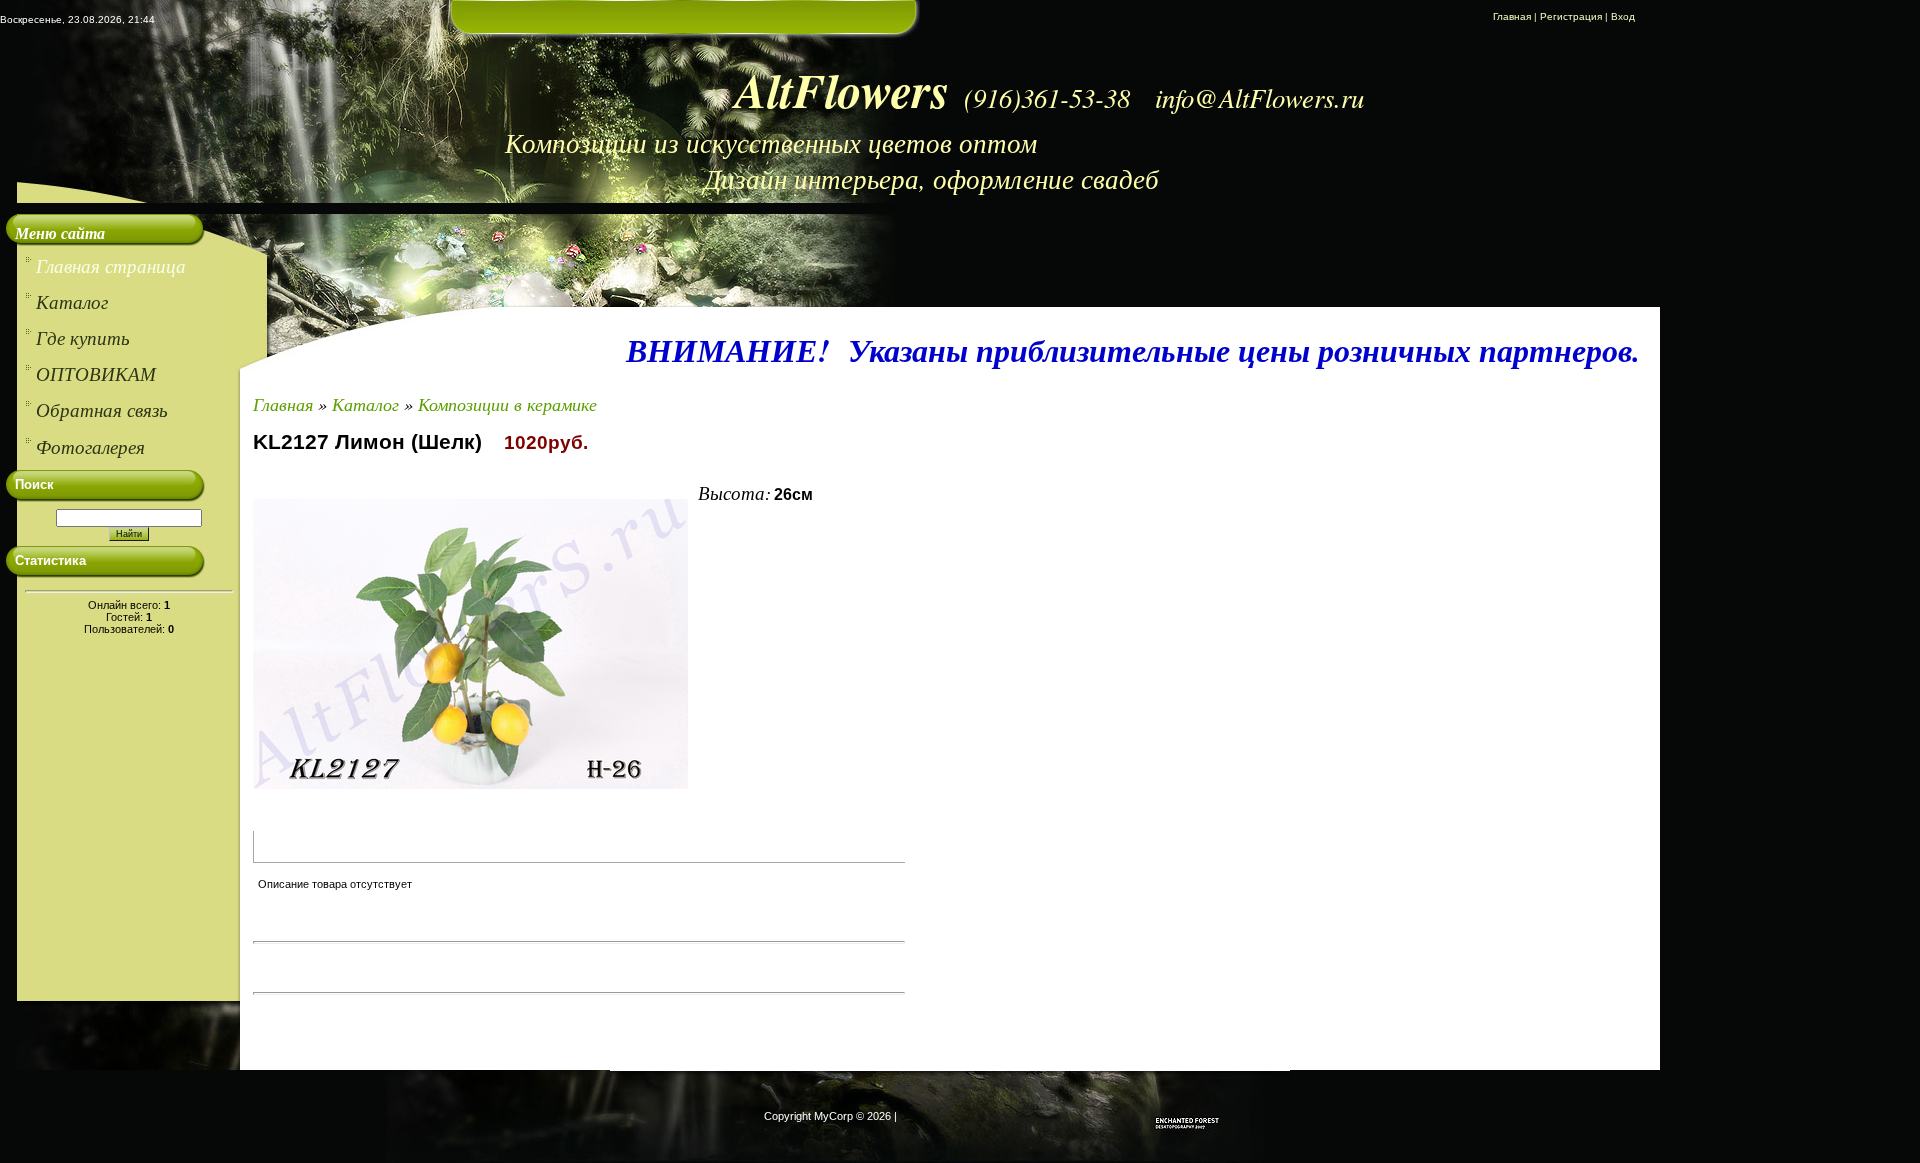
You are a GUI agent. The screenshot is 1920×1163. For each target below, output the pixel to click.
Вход (1623, 16)
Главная (1512, 16)
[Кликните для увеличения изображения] (470, 644)
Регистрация (1571, 16)
